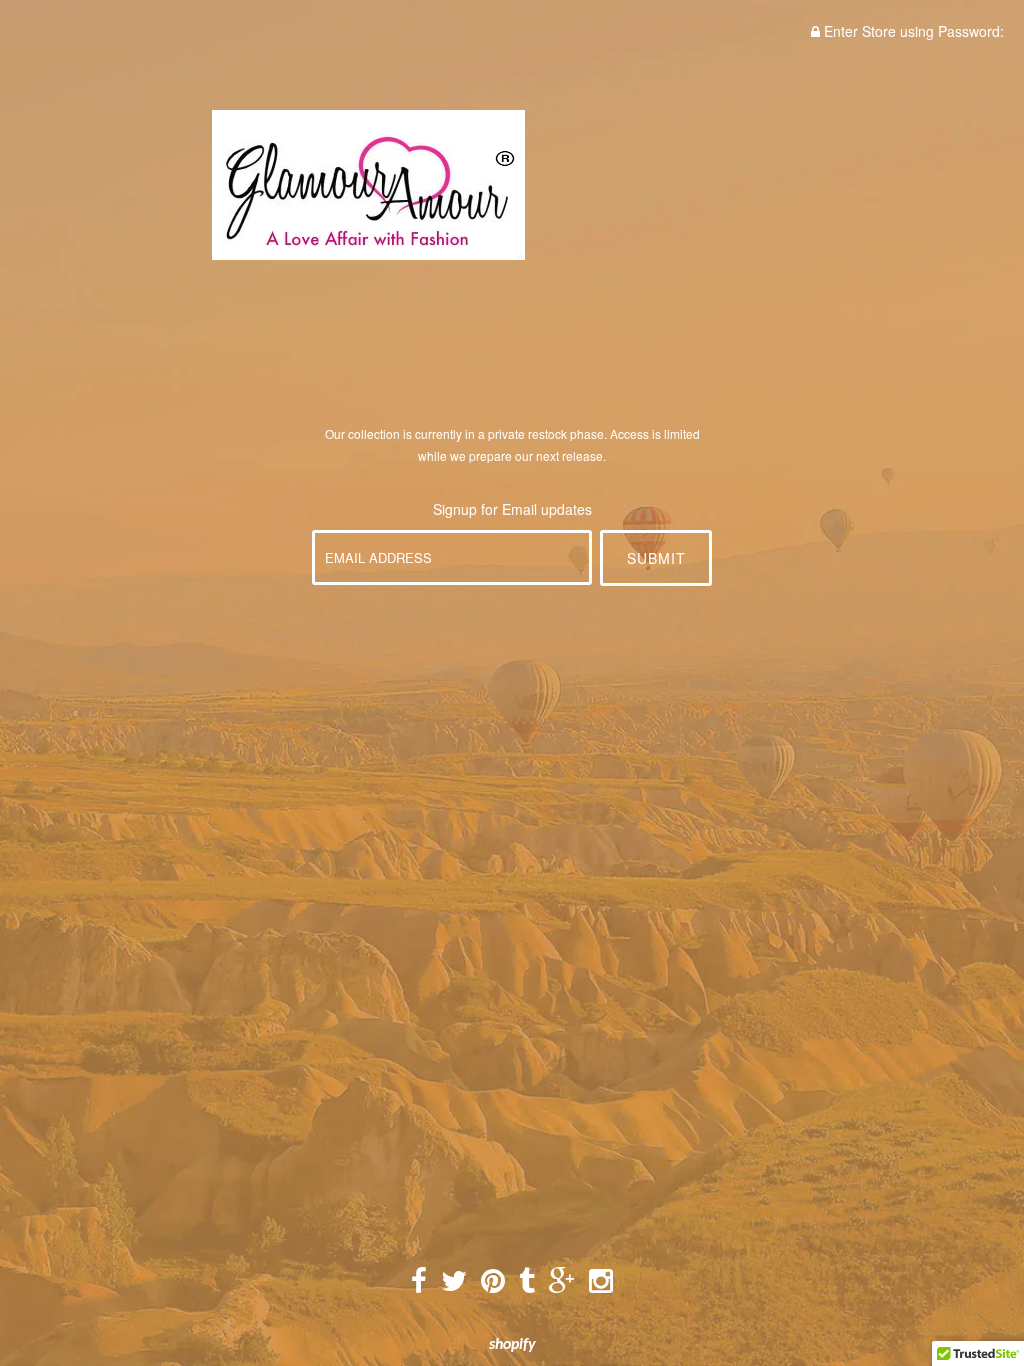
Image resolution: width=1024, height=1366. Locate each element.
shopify (512, 1345)
